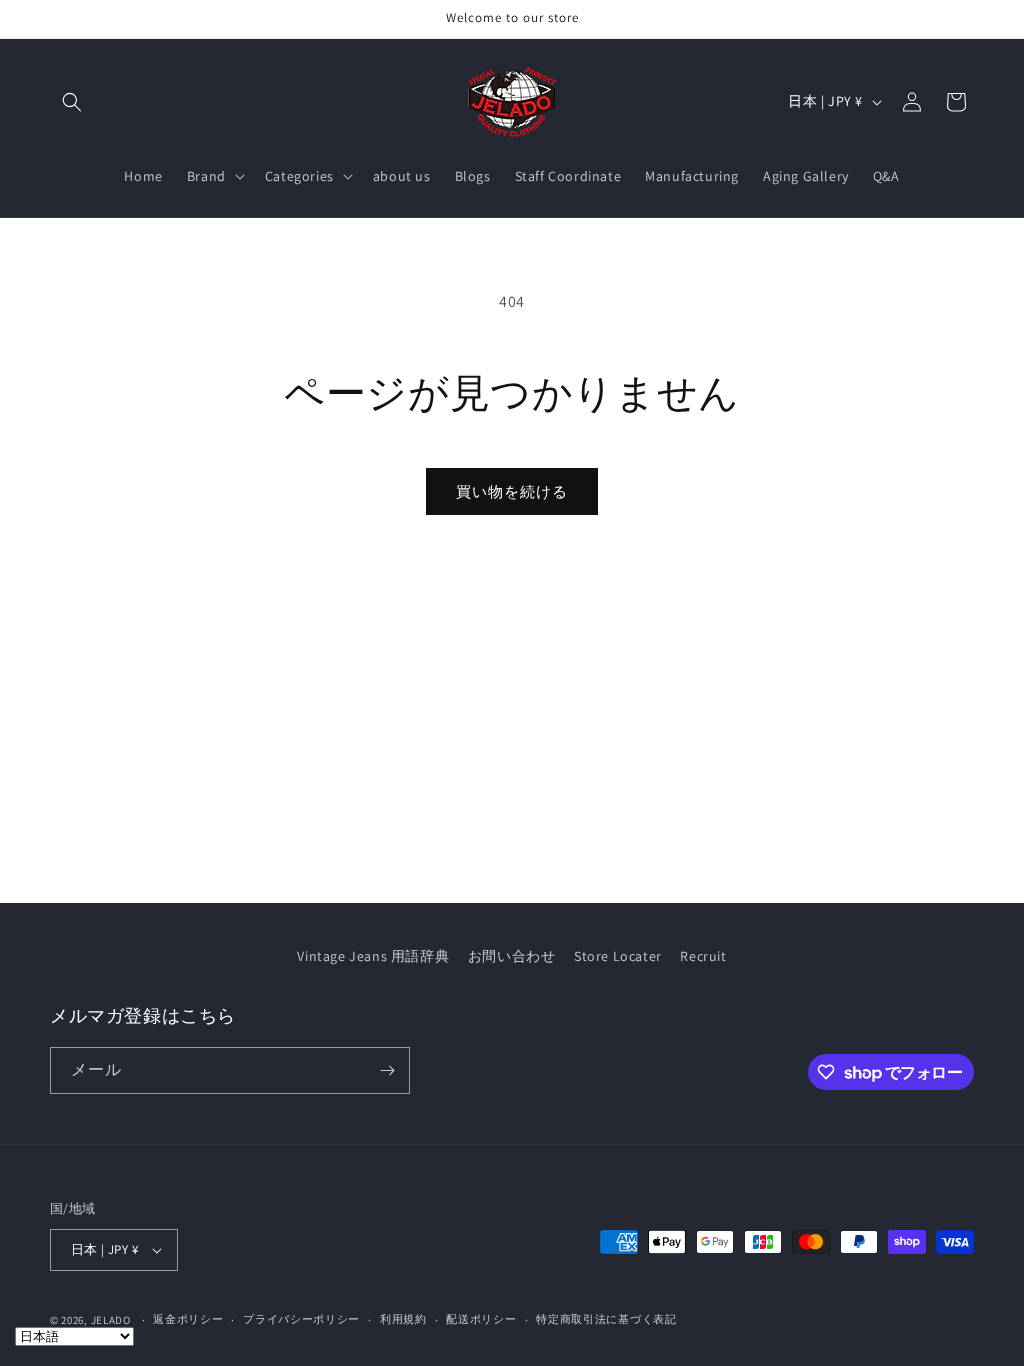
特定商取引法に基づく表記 (606, 1319)
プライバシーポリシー (301, 1319)
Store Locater (618, 956)
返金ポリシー (188, 1319)
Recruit (703, 956)
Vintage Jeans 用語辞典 (373, 956)
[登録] (387, 1070)
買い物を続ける (512, 491)
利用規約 (403, 1319)
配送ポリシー (481, 1319)
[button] (72, 102)
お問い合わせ (512, 956)
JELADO (111, 1320)
